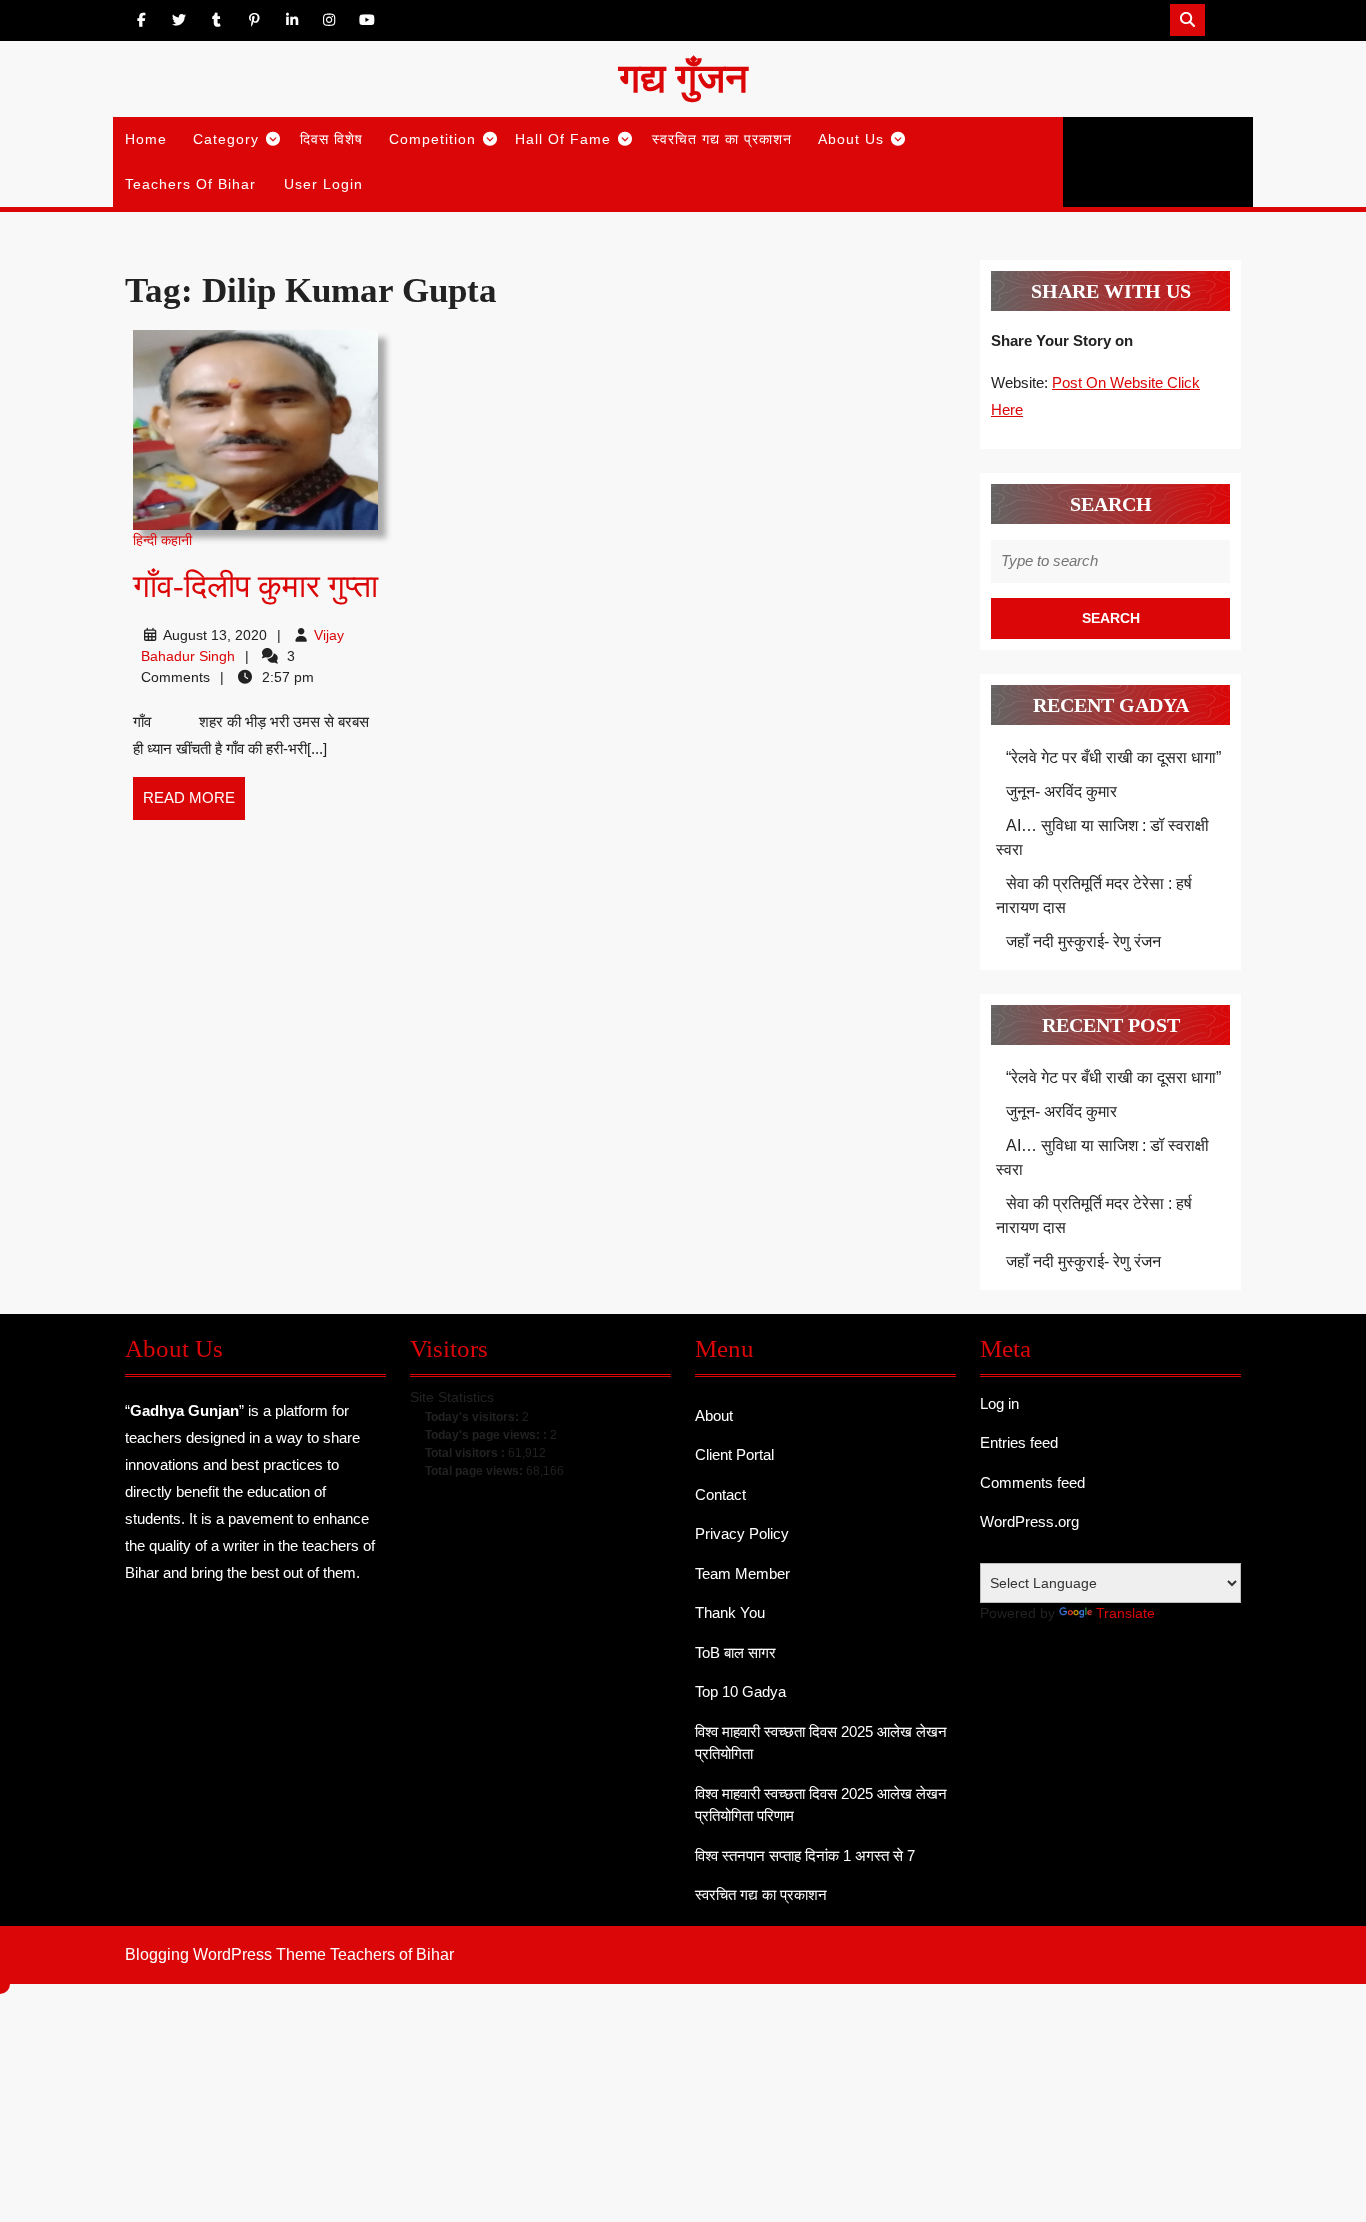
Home (146, 139)
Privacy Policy (742, 1533)
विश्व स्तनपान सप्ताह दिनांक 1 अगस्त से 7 (805, 1855)
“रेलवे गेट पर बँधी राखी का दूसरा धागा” (1113, 757)
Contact (720, 1494)
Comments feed (1032, 1482)
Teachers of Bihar (190, 184)
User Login (323, 184)
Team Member (742, 1573)
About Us (851, 139)
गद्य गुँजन (683, 78)
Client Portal (734, 1454)
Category (226, 139)
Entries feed (1019, 1442)
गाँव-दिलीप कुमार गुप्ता (255, 586)
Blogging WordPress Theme (225, 1954)
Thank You (730, 1612)
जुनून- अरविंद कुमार (1061, 791)
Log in (999, 1403)
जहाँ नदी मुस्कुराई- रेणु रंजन (1083, 941)
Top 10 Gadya (740, 1691)
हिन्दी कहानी (162, 540)
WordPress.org (1029, 1521)
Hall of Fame (563, 139)
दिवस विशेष (331, 139)
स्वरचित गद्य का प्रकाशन (722, 139)
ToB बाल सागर (735, 1652)
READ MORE (194, 804)
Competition (432, 139)
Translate (1125, 1613)
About (714, 1415)
